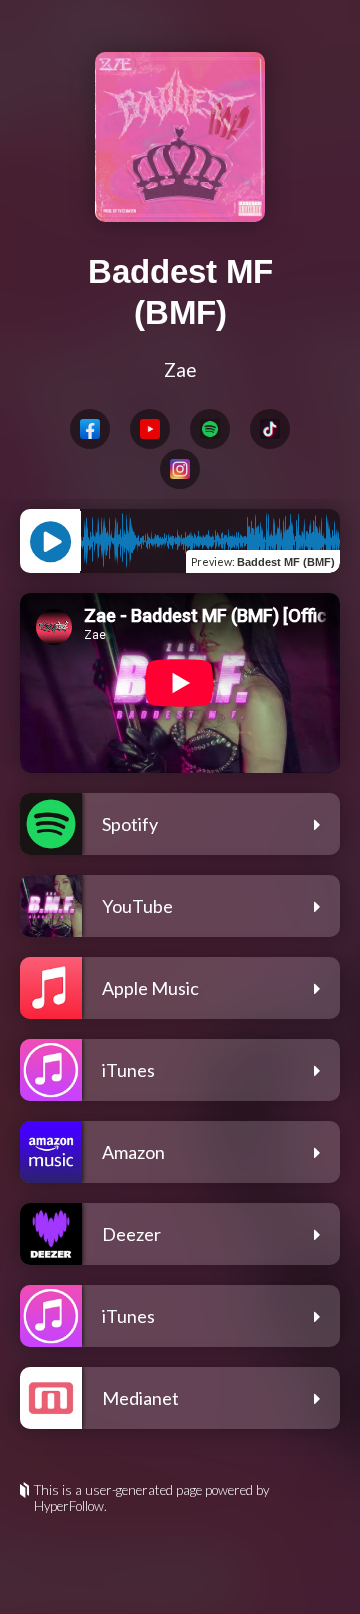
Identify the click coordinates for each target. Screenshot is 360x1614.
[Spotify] (210, 429)
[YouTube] (150, 429)
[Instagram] (180, 469)
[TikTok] (270, 429)
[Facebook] (90, 429)
